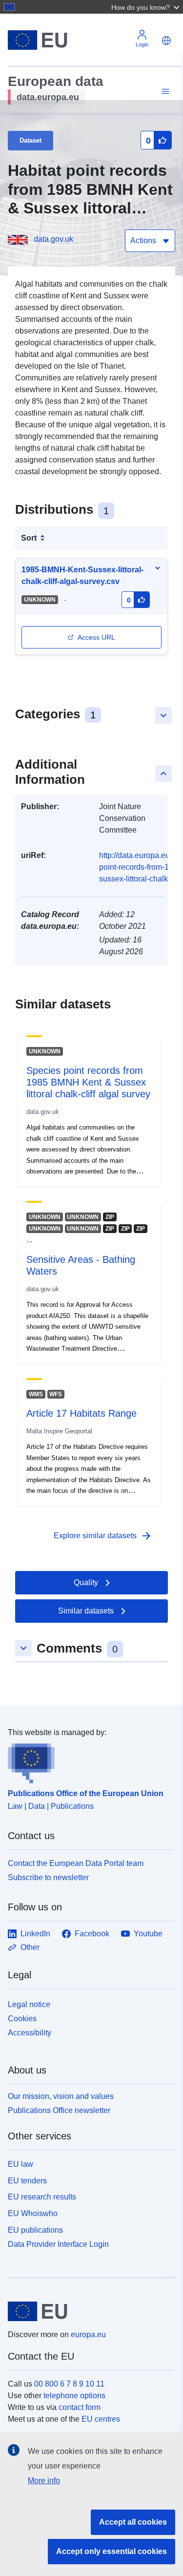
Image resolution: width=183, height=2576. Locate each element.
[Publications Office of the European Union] (88, 1761)
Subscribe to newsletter (48, 1877)
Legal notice (29, 2004)
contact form (80, 2407)
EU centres (101, 2419)
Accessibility (30, 2033)
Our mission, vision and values (61, 2096)
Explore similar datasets (103, 1536)
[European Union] (88, 2311)
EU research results (42, 2197)
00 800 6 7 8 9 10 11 (69, 2384)
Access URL (96, 637)
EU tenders (27, 2181)
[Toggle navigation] (164, 92)
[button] (146, 7)
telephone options (74, 2396)
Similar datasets (86, 1611)
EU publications (35, 2230)
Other (30, 1947)
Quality (86, 1582)
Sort (29, 538)
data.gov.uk (53, 239)
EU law (20, 2164)
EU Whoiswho (33, 2213)
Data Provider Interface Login (58, 2244)
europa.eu (88, 2335)
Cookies (22, 2019)
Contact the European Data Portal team (76, 1863)
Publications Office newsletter (59, 2110)
